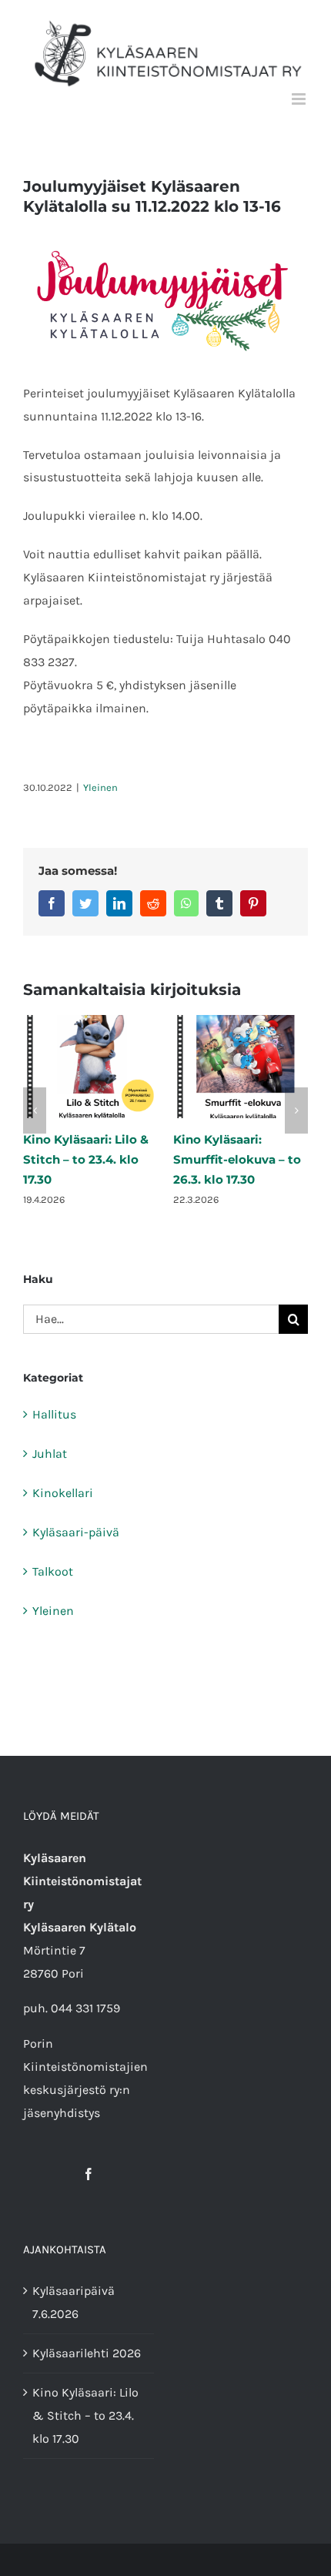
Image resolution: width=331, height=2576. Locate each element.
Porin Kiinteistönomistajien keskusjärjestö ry (85, 2067)
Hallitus (54, 1414)
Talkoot (53, 1571)
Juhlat (50, 1454)
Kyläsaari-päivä (76, 1532)
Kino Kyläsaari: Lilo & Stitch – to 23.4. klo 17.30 (86, 1159)
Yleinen (100, 787)
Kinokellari (63, 1493)
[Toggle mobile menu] (300, 99)
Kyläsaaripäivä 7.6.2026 (74, 2302)
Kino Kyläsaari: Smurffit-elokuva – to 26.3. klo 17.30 (237, 1159)
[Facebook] (89, 2174)
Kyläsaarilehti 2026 (87, 2353)
